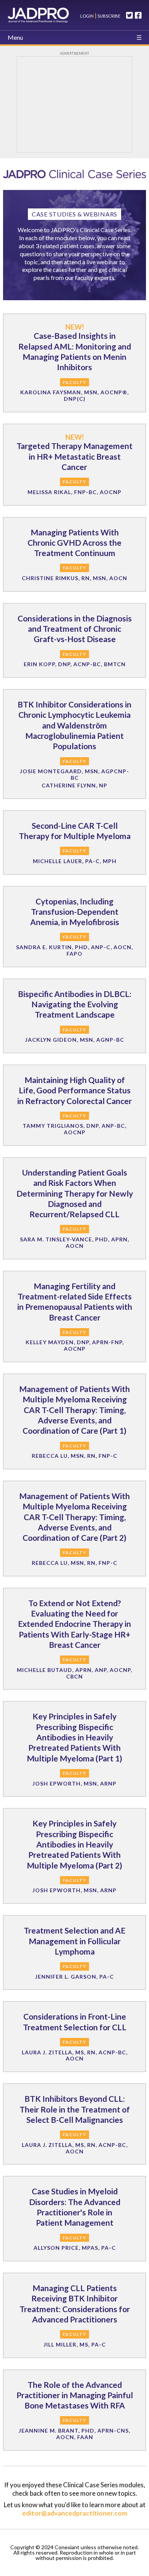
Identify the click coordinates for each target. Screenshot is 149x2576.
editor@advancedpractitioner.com (75, 2513)
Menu (15, 37)
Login (87, 16)
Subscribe (109, 16)
